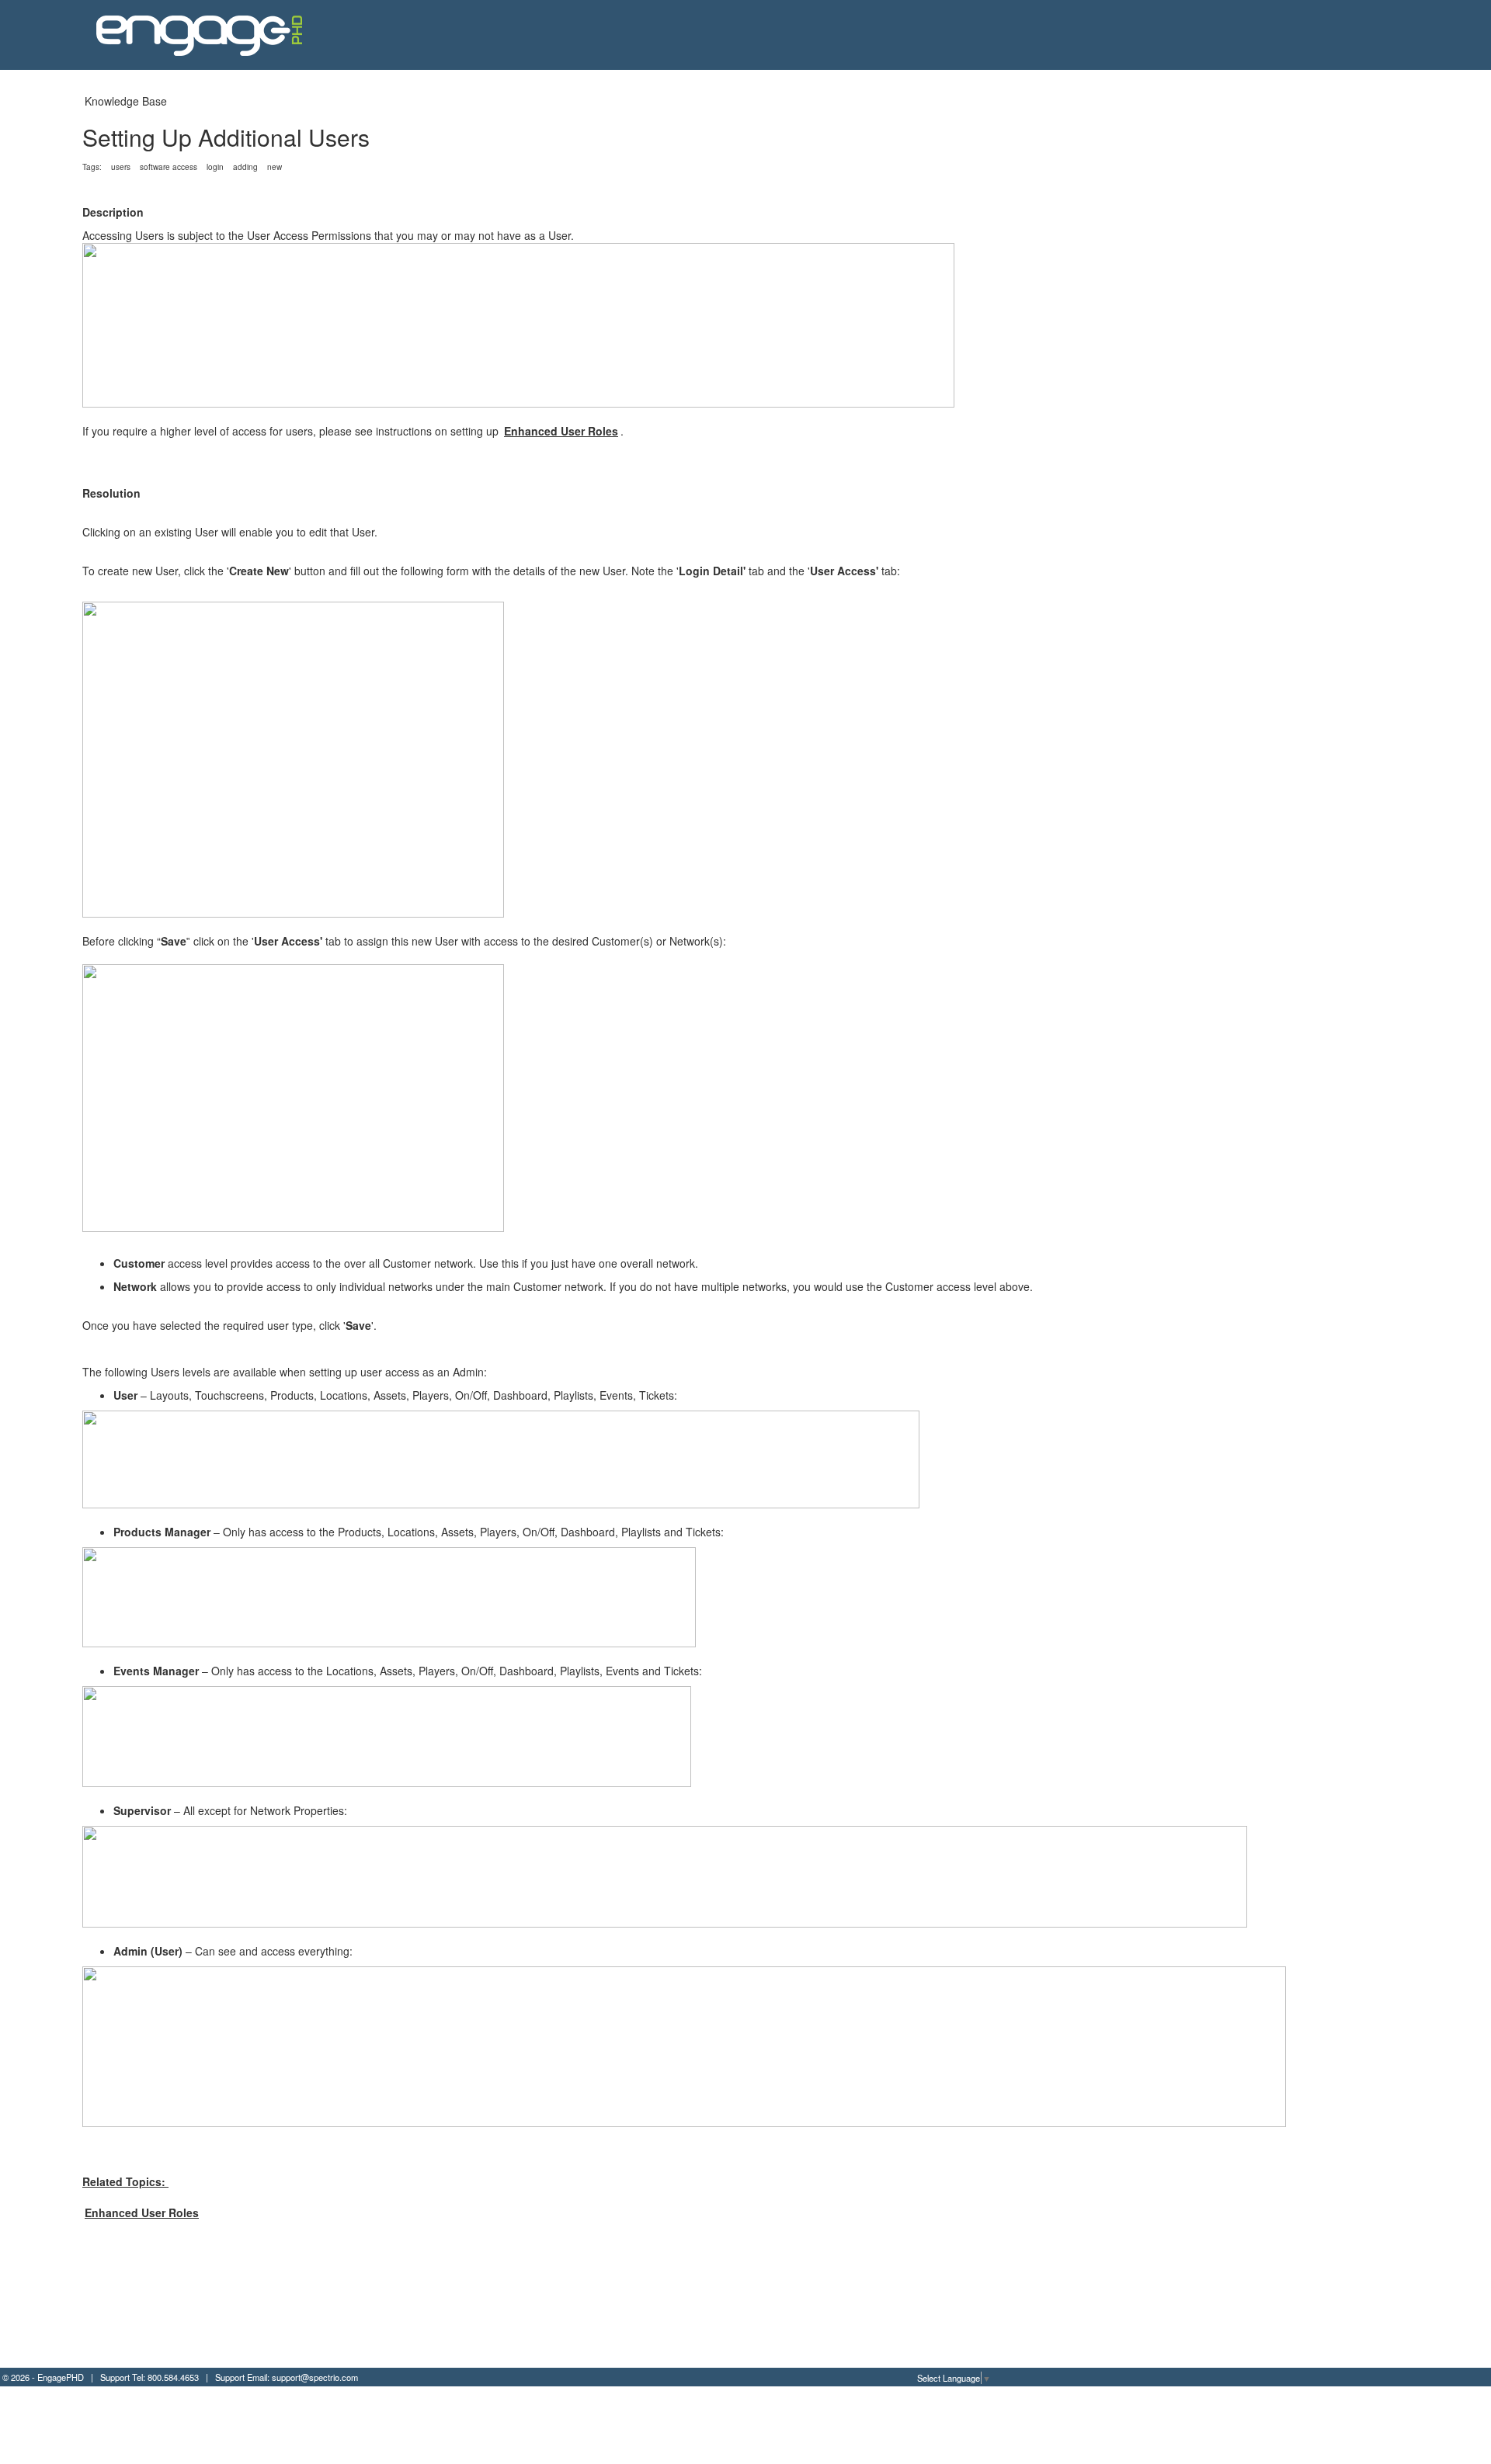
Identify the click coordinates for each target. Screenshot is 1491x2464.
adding (245, 167)
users (121, 167)
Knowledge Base (126, 101)
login (215, 167)
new (275, 167)
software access (169, 167)
